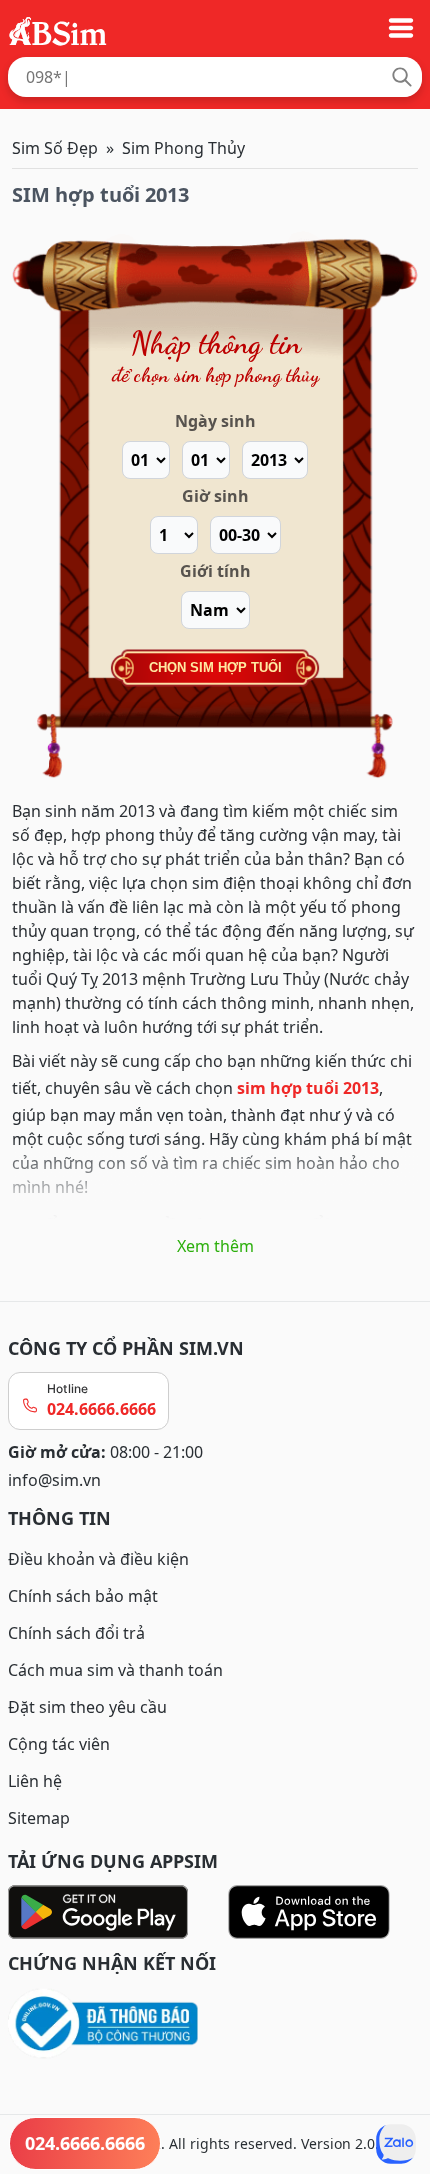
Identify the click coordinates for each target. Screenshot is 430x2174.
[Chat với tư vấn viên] (396, 2144)
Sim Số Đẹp (55, 148)
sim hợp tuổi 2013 (308, 1088)
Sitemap (39, 1818)
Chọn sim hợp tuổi (215, 667)
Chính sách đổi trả (76, 1633)
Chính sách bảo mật (83, 1596)
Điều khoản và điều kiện (98, 1559)
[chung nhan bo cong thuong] (215, 2024)
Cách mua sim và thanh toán (115, 1670)
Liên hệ (35, 1781)
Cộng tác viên (59, 1744)
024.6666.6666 (101, 1409)
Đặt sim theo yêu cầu (87, 1707)
